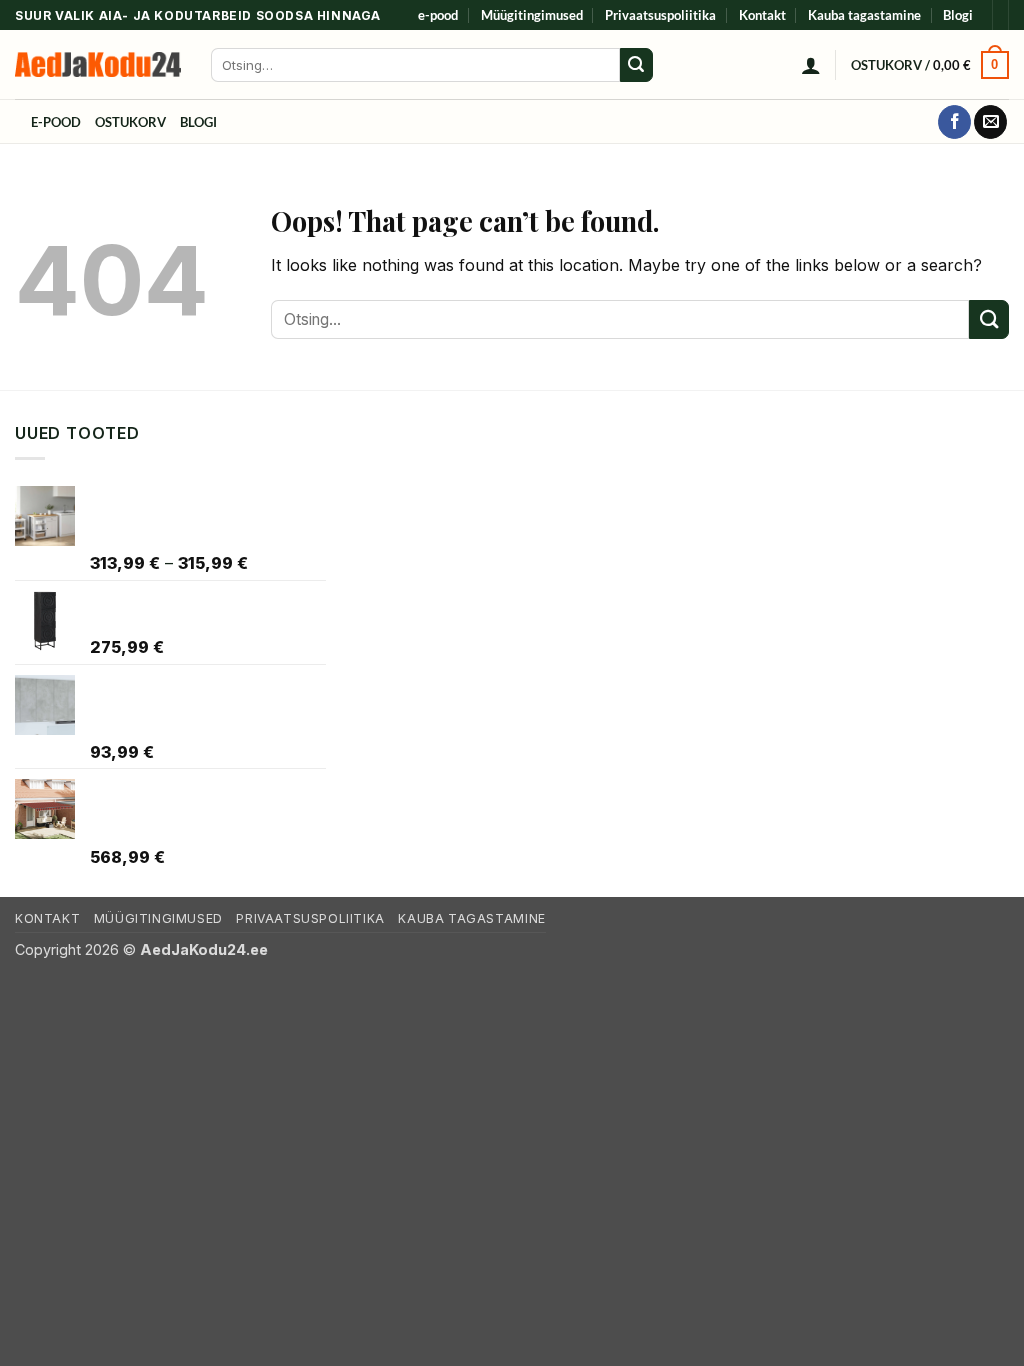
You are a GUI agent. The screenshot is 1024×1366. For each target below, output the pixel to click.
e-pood (438, 15)
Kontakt (762, 15)
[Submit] (637, 65)
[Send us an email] (990, 122)
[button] (811, 65)
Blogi (958, 15)
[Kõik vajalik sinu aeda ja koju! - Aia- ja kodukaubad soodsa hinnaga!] (98, 64)
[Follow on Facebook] (954, 122)
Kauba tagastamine (864, 15)
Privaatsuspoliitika (660, 15)
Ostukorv (130, 122)
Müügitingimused (532, 15)
